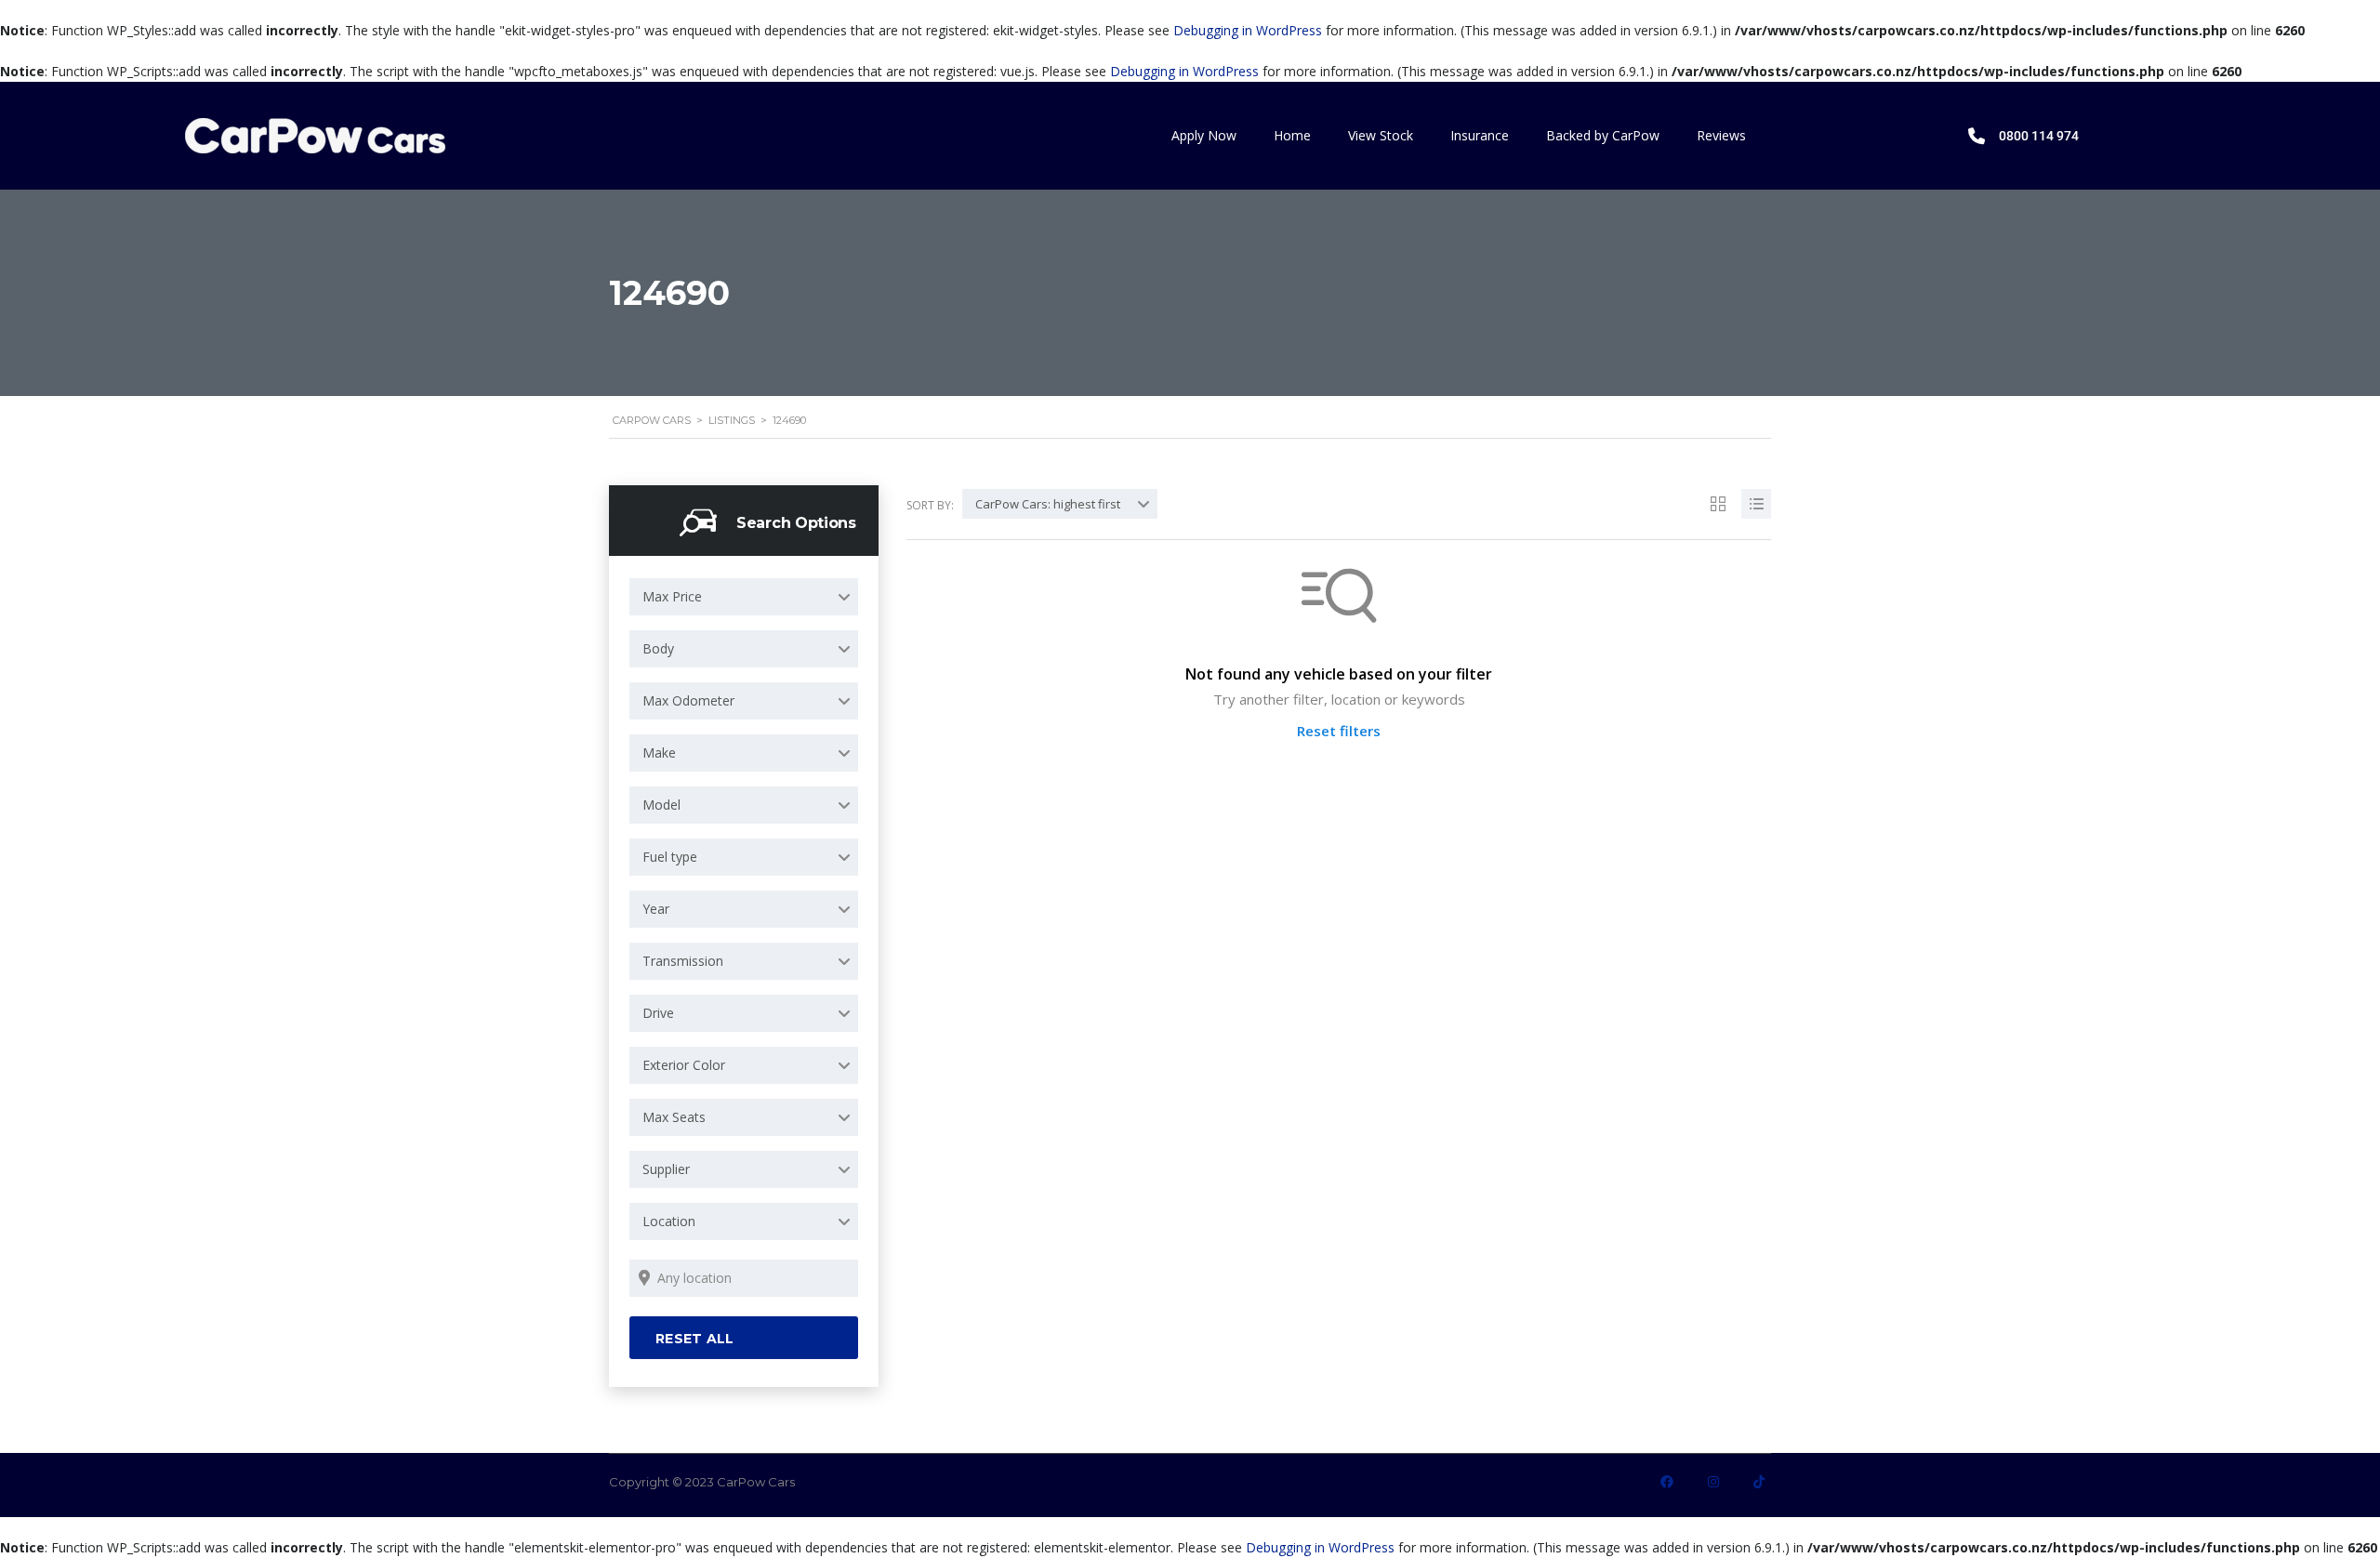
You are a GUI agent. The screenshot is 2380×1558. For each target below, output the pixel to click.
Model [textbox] (661, 805)
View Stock (1381, 135)
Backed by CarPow (1603, 135)
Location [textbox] (669, 1221)
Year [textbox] (656, 909)
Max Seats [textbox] (674, 1117)
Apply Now (1204, 135)
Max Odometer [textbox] (688, 700)
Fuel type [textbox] (670, 857)
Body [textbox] (658, 648)
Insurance (1480, 135)
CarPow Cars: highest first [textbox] (1048, 504)
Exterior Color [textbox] (684, 1065)
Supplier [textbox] (666, 1169)
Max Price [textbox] (672, 596)
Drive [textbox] (658, 1013)
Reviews (1721, 135)
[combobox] (744, 597)
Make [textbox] (659, 753)
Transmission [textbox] (683, 961)
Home (1292, 135)
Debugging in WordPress (1248, 30)
